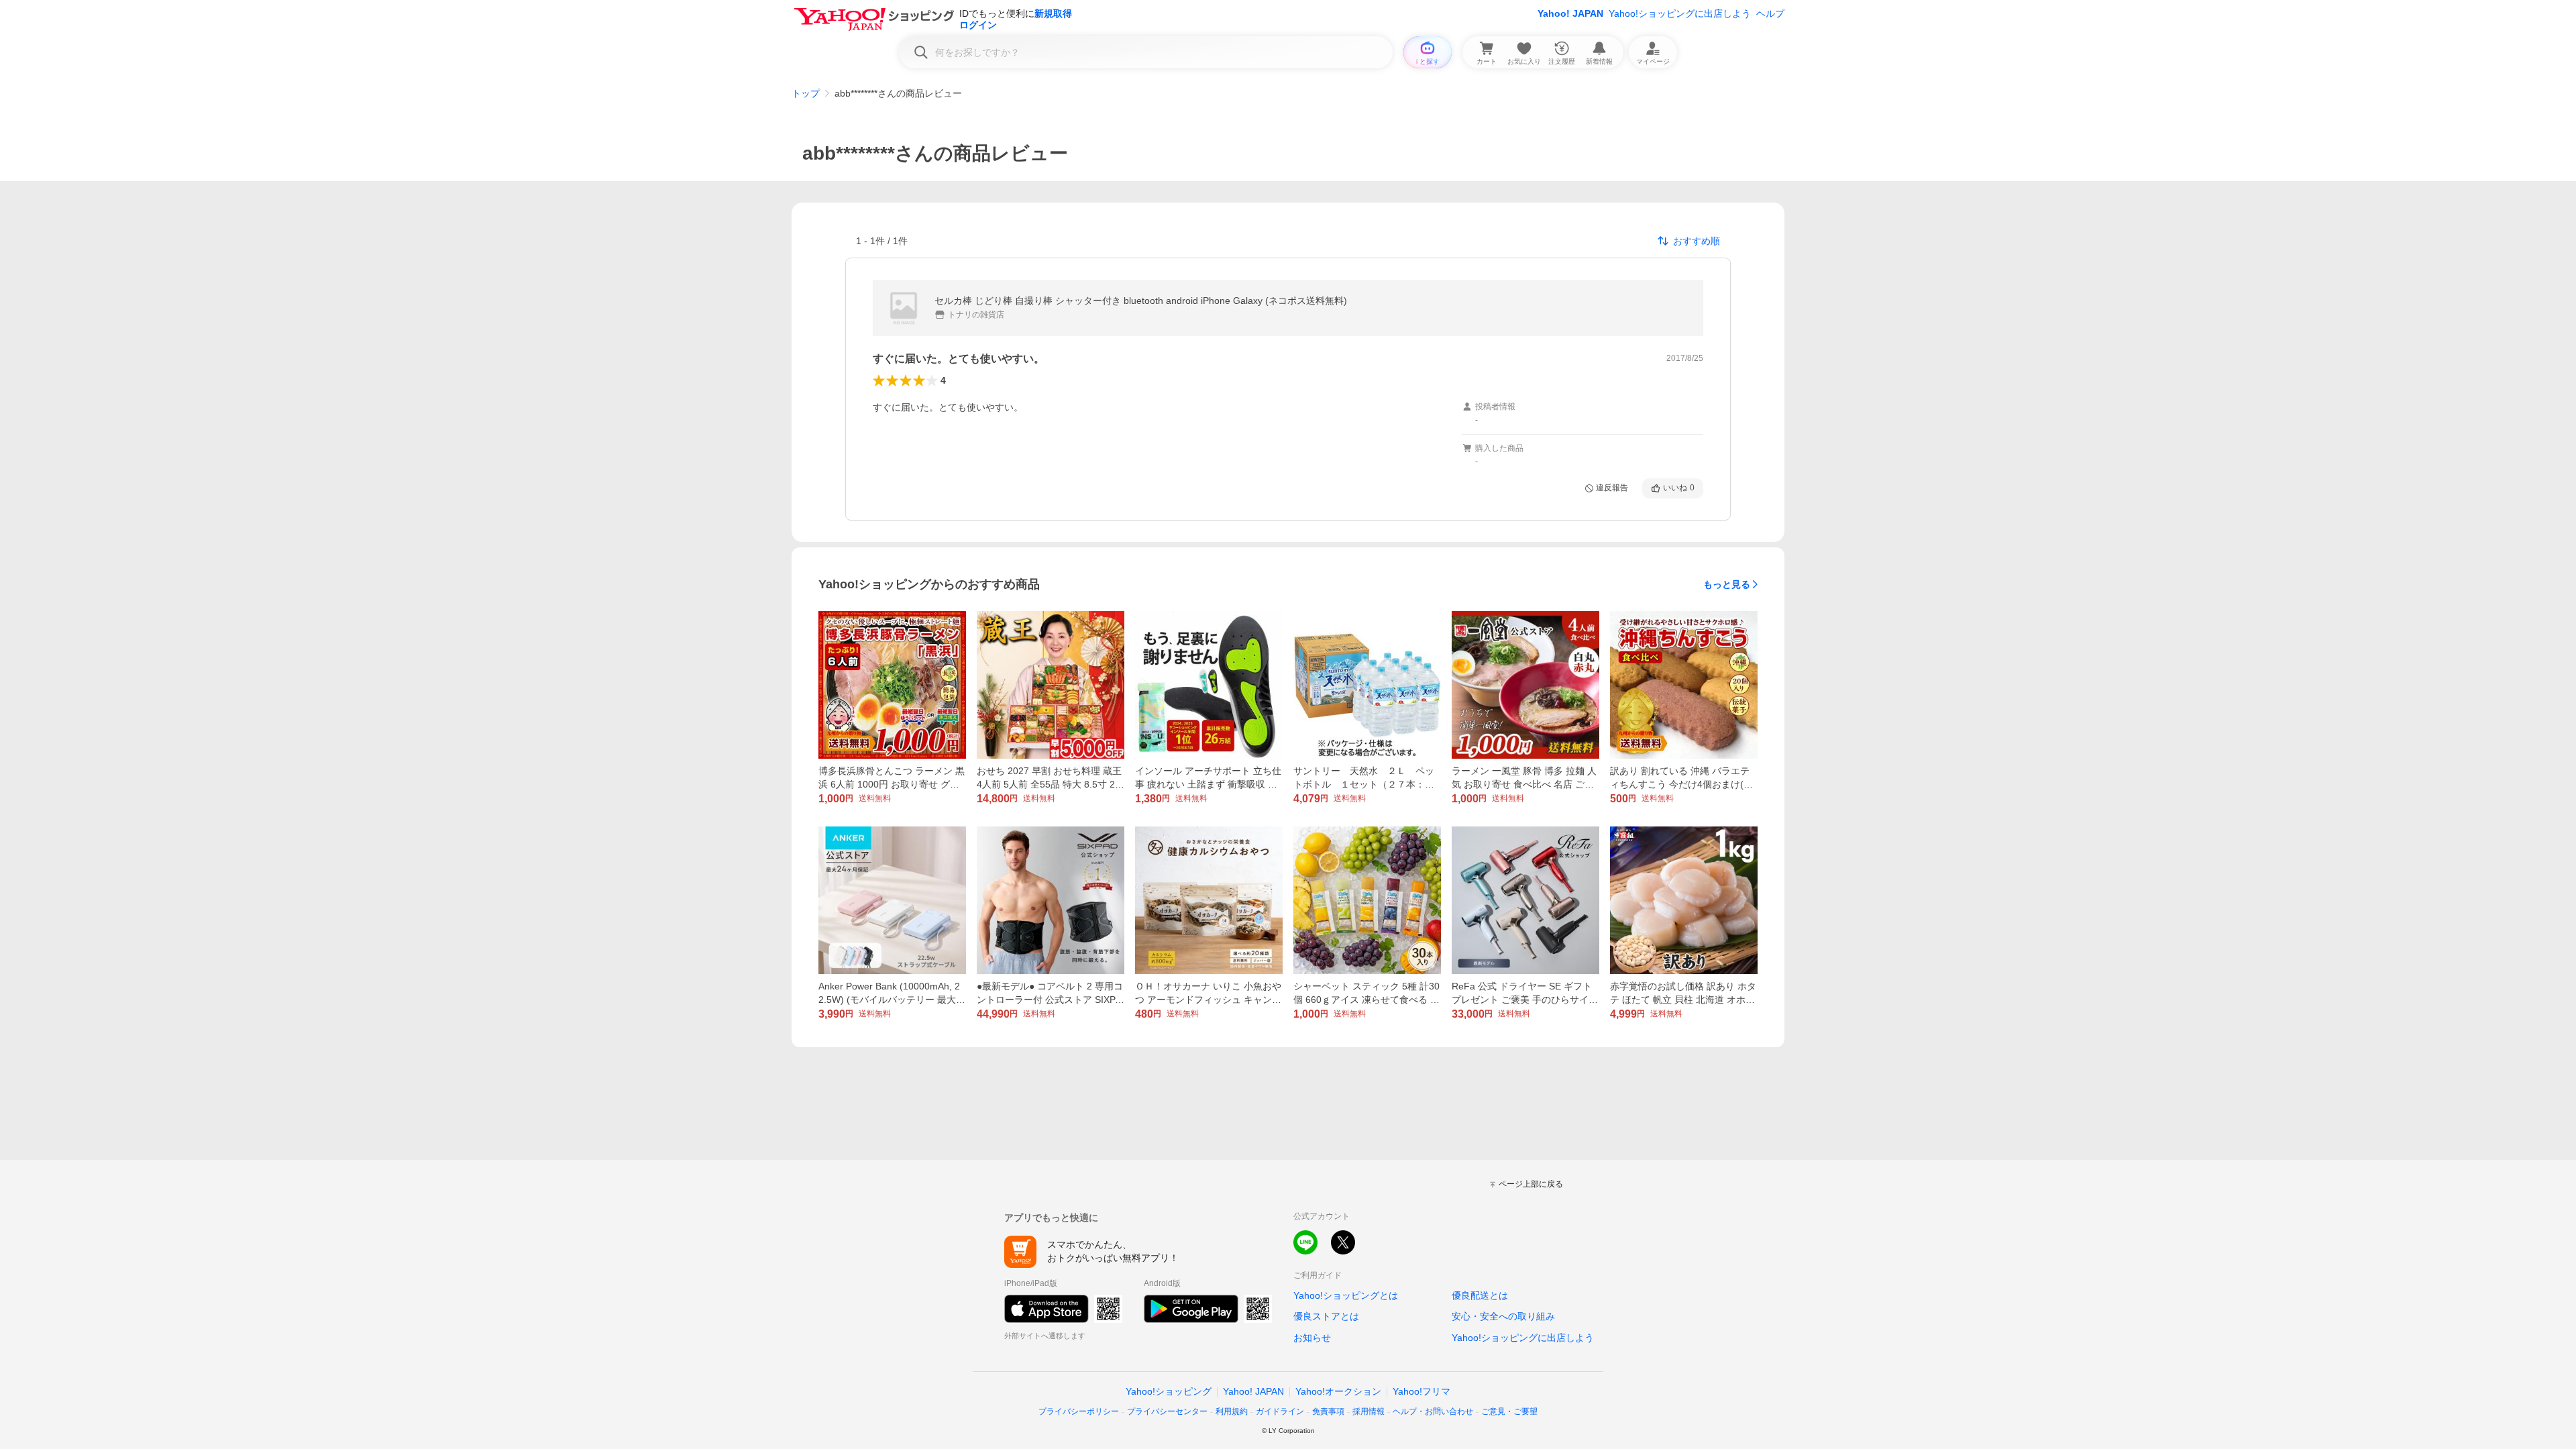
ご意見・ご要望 (1509, 1411)
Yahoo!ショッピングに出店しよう (1680, 13)
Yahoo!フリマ (1421, 1391)
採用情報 (1368, 1411)
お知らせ (1312, 1338)
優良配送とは (1480, 1295)
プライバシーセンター (1167, 1411)
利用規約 (1232, 1411)
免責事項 (1328, 1411)
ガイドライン (1280, 1411)
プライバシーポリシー (1079, 1411)
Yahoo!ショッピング (1169, 1391)
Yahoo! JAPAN (1570, 13)
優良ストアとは (1326, 1316)
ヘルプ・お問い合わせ (1433, 1411)
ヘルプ (1770, 13)
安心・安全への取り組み (1503, 1316)
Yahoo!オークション (1338, 1391)
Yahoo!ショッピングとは (1346, 1295)
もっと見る (1727, 584)
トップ (806, 93)
